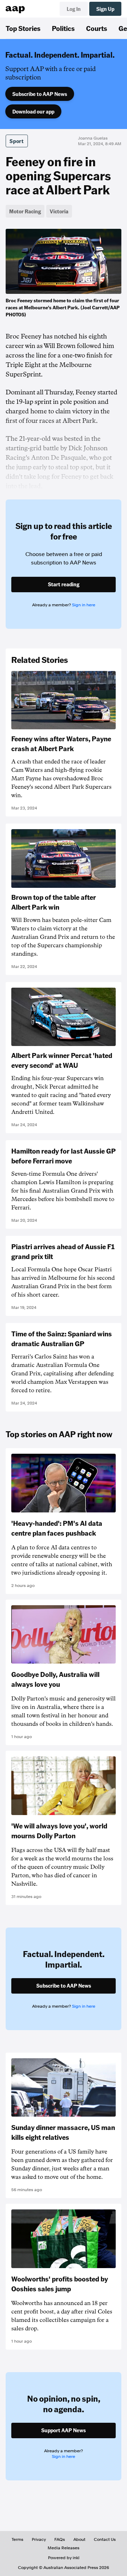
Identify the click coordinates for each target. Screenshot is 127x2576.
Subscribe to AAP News (40, 94)
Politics (63, 28)
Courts (97, 28)
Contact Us (105, 2539)
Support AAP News (64, 2430)
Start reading (64, 584)
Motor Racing (25, 211)
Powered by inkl (64, 2558)
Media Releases (64, 2548)
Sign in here (84, 605)
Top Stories (23, 28)
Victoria (59, 211)
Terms (17, 2539)
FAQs (60, 2539)
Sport (17, 141)
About (79, 2539)
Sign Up (105, 9)
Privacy (39, 2539)
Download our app (33, 111)
